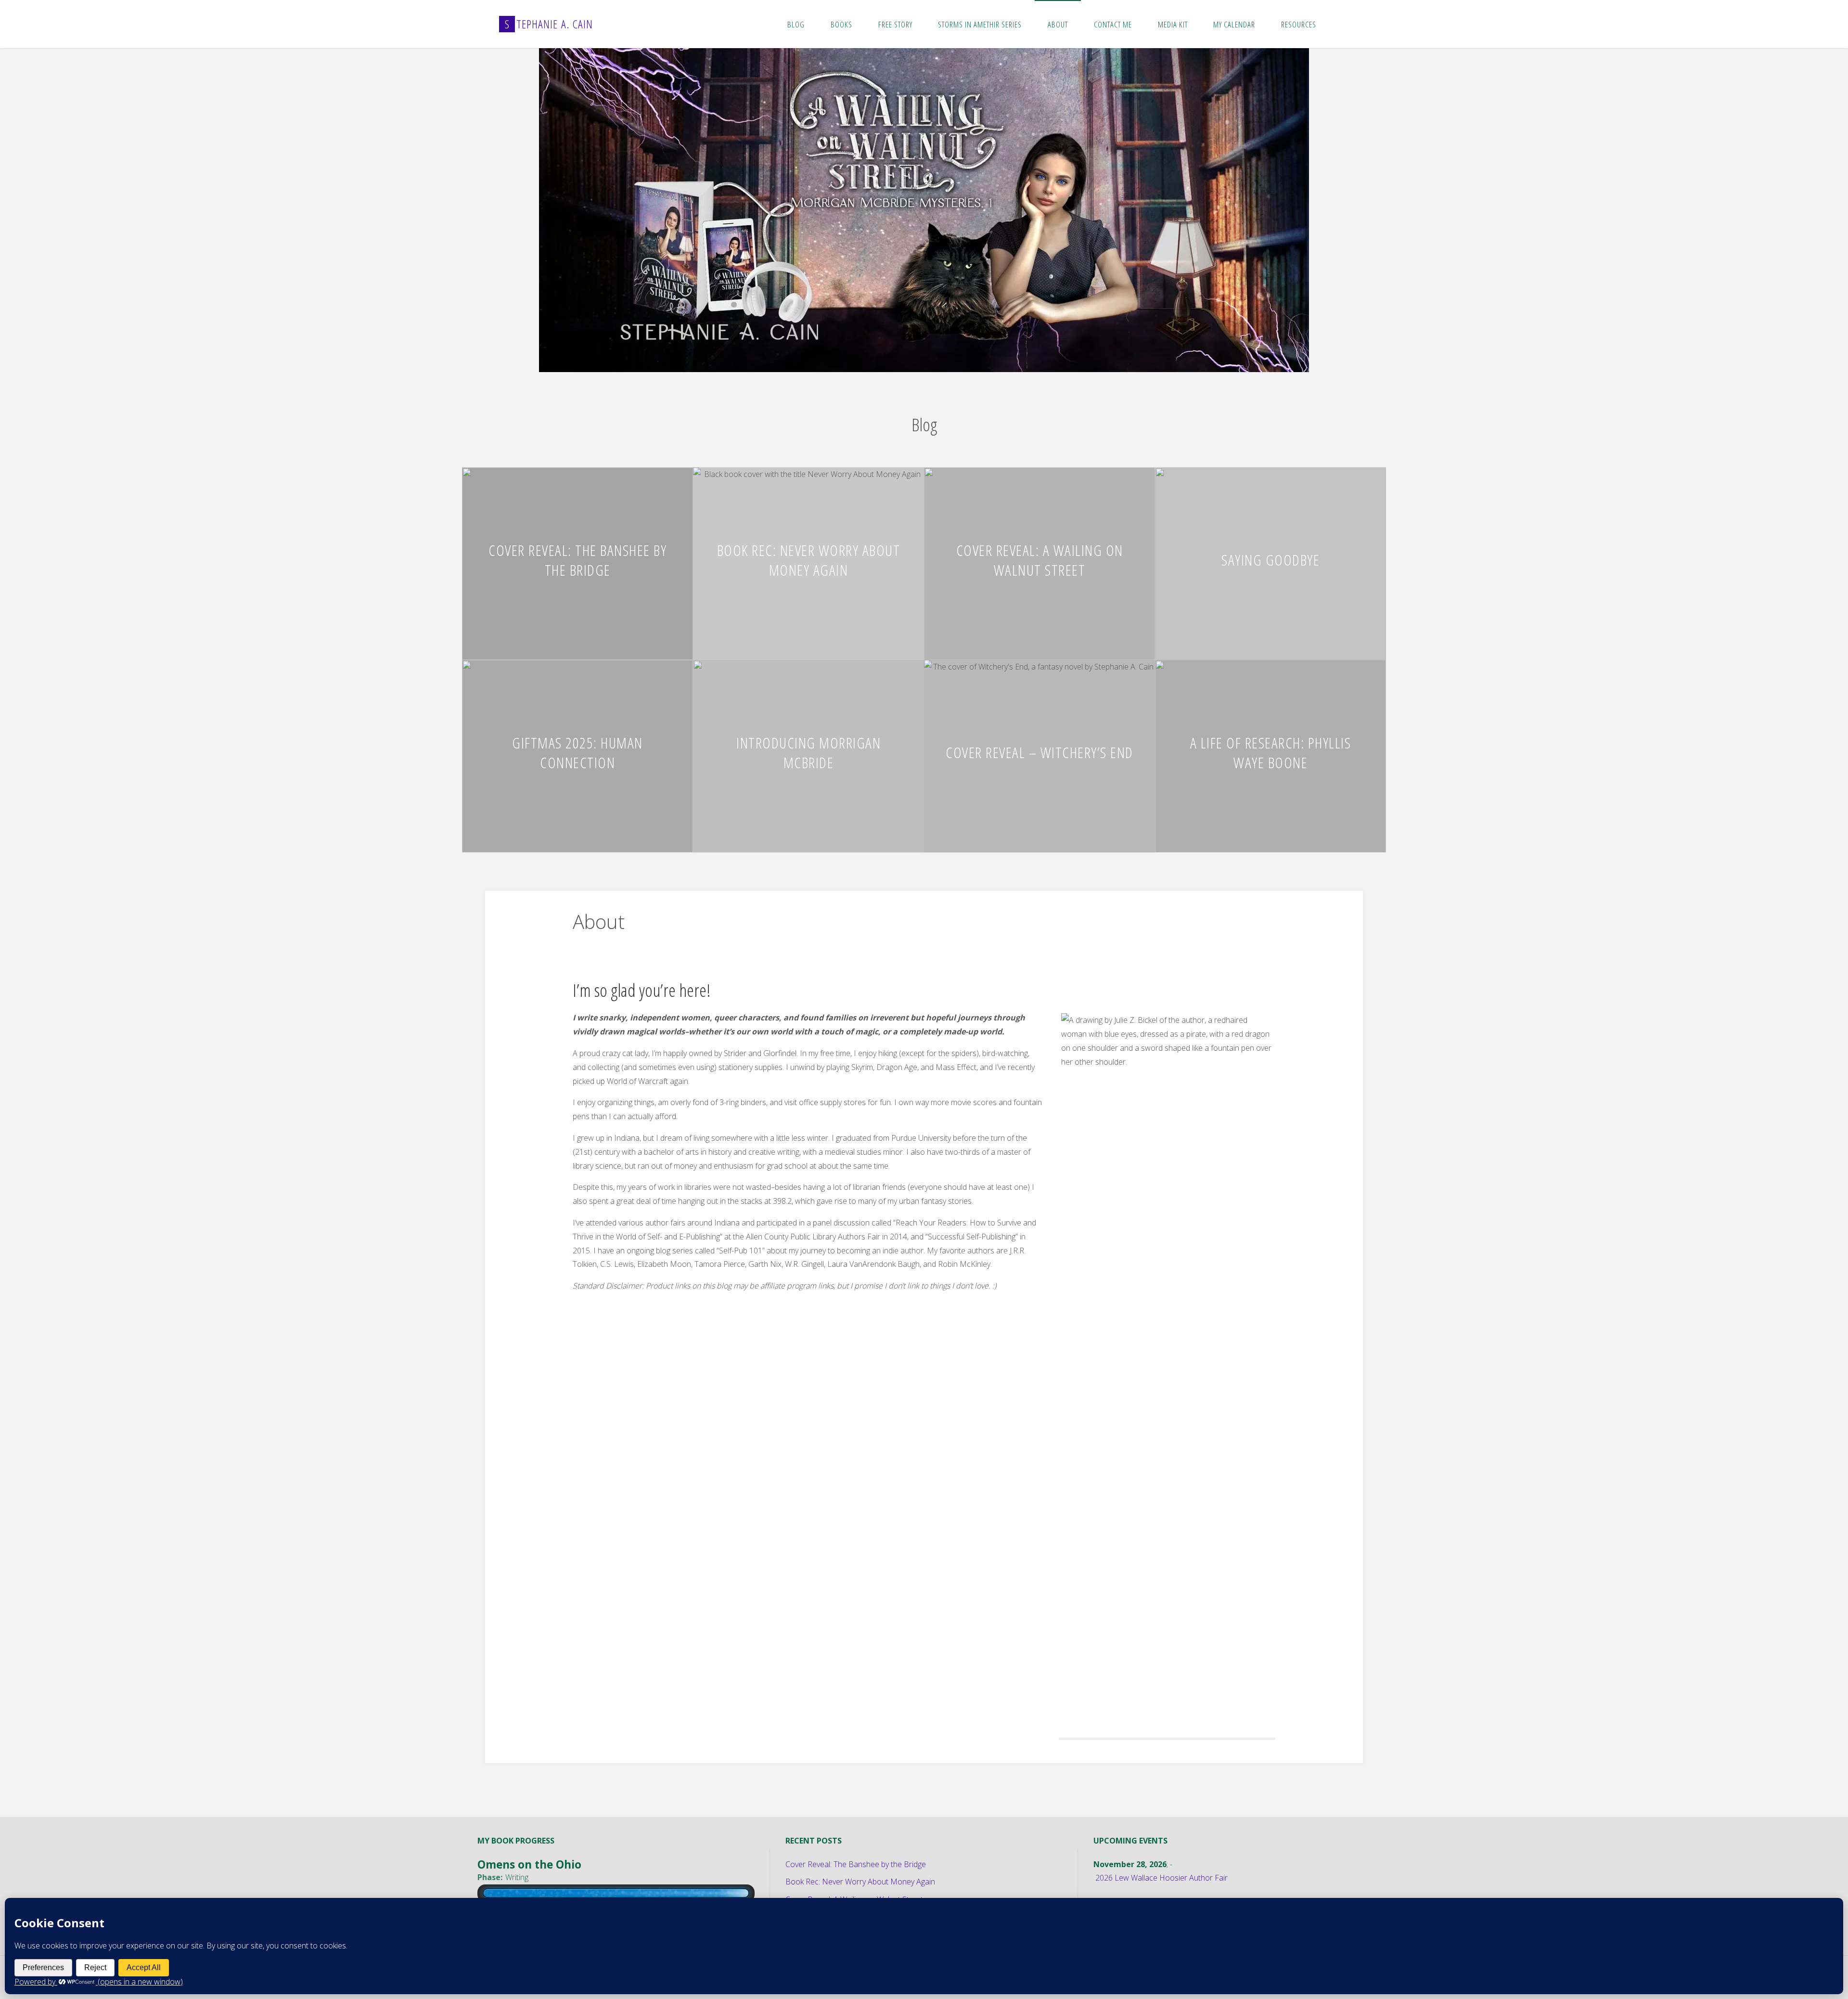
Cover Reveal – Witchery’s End (1039, 749)
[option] (924, 209)
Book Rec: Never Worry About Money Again (809, 557)
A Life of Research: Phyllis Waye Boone (1271, 749)
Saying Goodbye (1270, 557)
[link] (1339, 24)
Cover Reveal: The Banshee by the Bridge (577, 557)
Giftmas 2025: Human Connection (577, 749)
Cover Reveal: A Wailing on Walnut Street (1040, 557)
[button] (905, 356)
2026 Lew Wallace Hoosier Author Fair (1161, 1875)
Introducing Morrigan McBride (808, 749)
